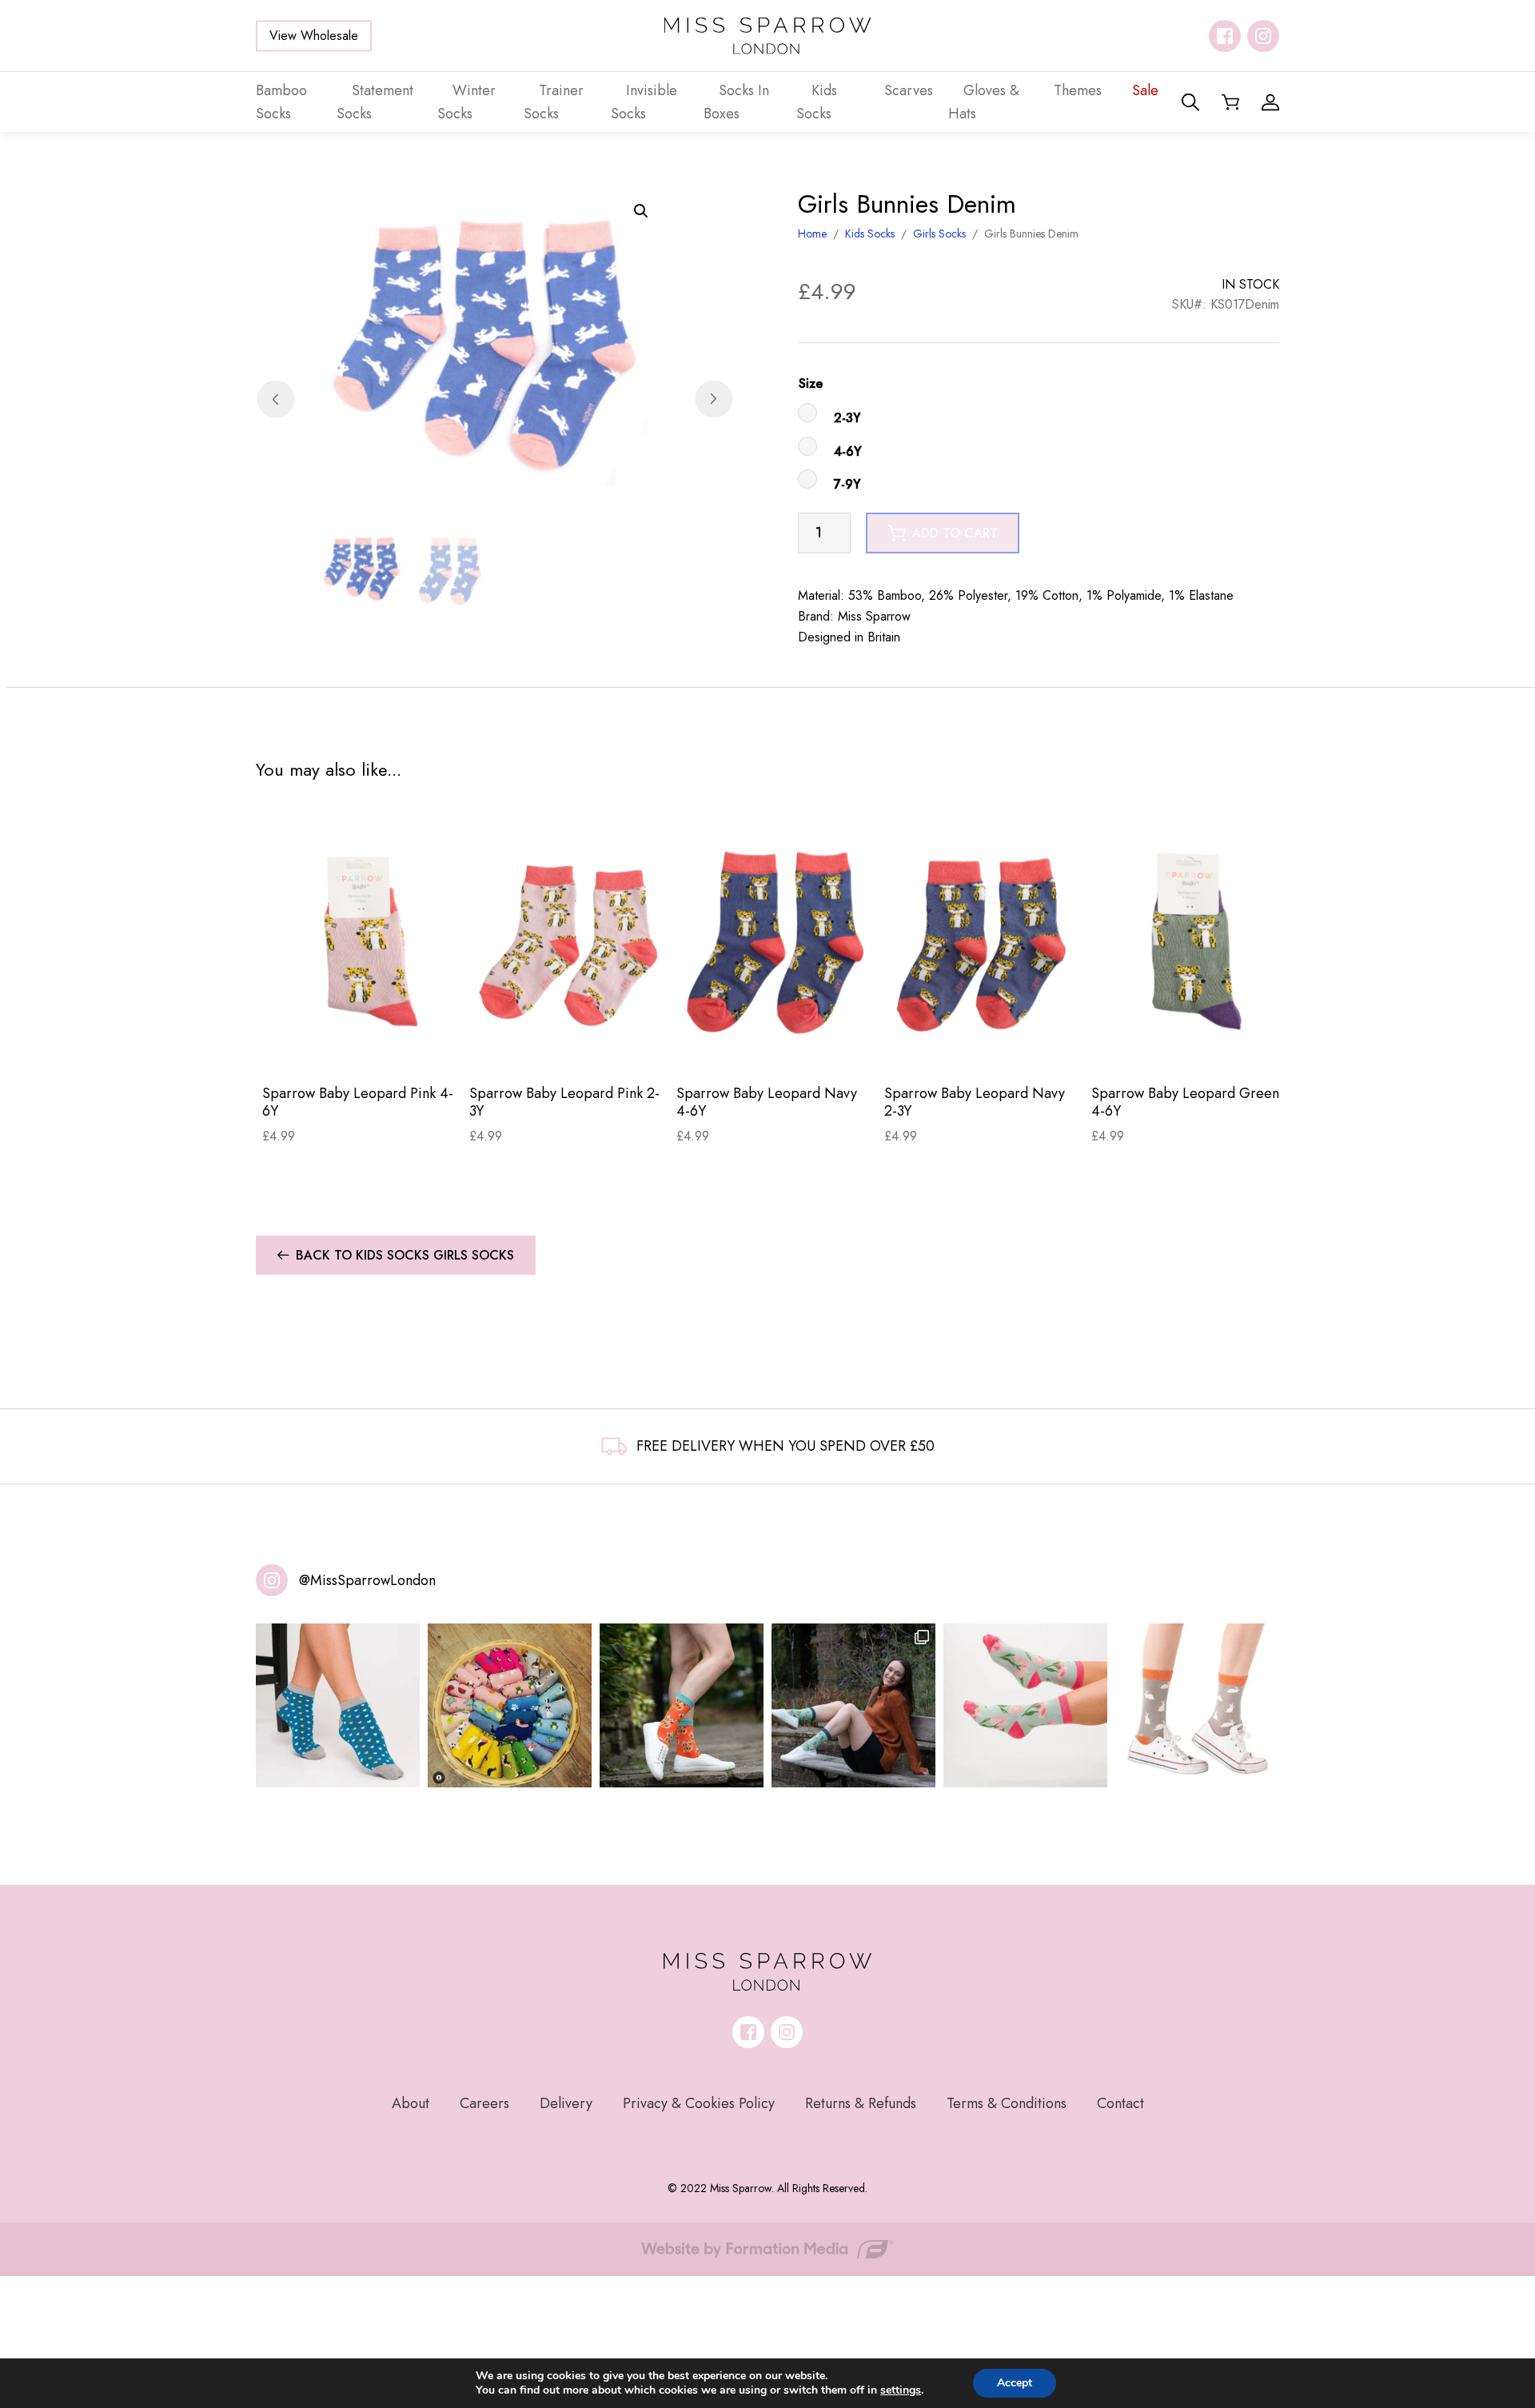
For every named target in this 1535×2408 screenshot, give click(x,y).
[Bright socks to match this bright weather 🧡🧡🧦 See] (682, 1705)
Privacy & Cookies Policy (699, 2103)
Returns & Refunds (861, 2103)
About (411, 2103)
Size (811, 383)
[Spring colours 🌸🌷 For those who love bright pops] (1025, 1705)
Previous (275, 399)
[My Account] (1270, 102)
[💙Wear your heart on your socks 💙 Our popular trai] (338, 1705)
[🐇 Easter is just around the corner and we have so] (1197, 1705)
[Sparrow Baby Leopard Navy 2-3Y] (981, 940)
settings (901, 2390)
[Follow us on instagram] (1263, 36)
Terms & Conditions (1007, 2103)
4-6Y (848, 451)
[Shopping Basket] (1230, 102)
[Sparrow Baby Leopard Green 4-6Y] (1188, 940)
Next (714, 399)
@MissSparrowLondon (367, 1580)
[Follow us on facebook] (1225, 36)
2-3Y (847, 418)
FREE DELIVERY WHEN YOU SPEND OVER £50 (785, 1446)
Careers (484, 2103)
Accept (1015, 2383)
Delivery (566, 2103)
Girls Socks (939, 234)
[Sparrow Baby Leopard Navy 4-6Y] (773, 940)
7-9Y (847, 484)
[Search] (1190, 102)
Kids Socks (870, 234)
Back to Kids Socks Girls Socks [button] (405, 1255)
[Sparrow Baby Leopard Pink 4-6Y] (359, 940)
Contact (1120, 2103)
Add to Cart (359, 1046)
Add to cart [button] (955, 533)
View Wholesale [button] (314, 36)
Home (812, 234)
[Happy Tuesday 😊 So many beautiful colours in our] (853, 1705)
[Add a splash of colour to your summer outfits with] (510, 1705)
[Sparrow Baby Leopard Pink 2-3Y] (566, 940)
